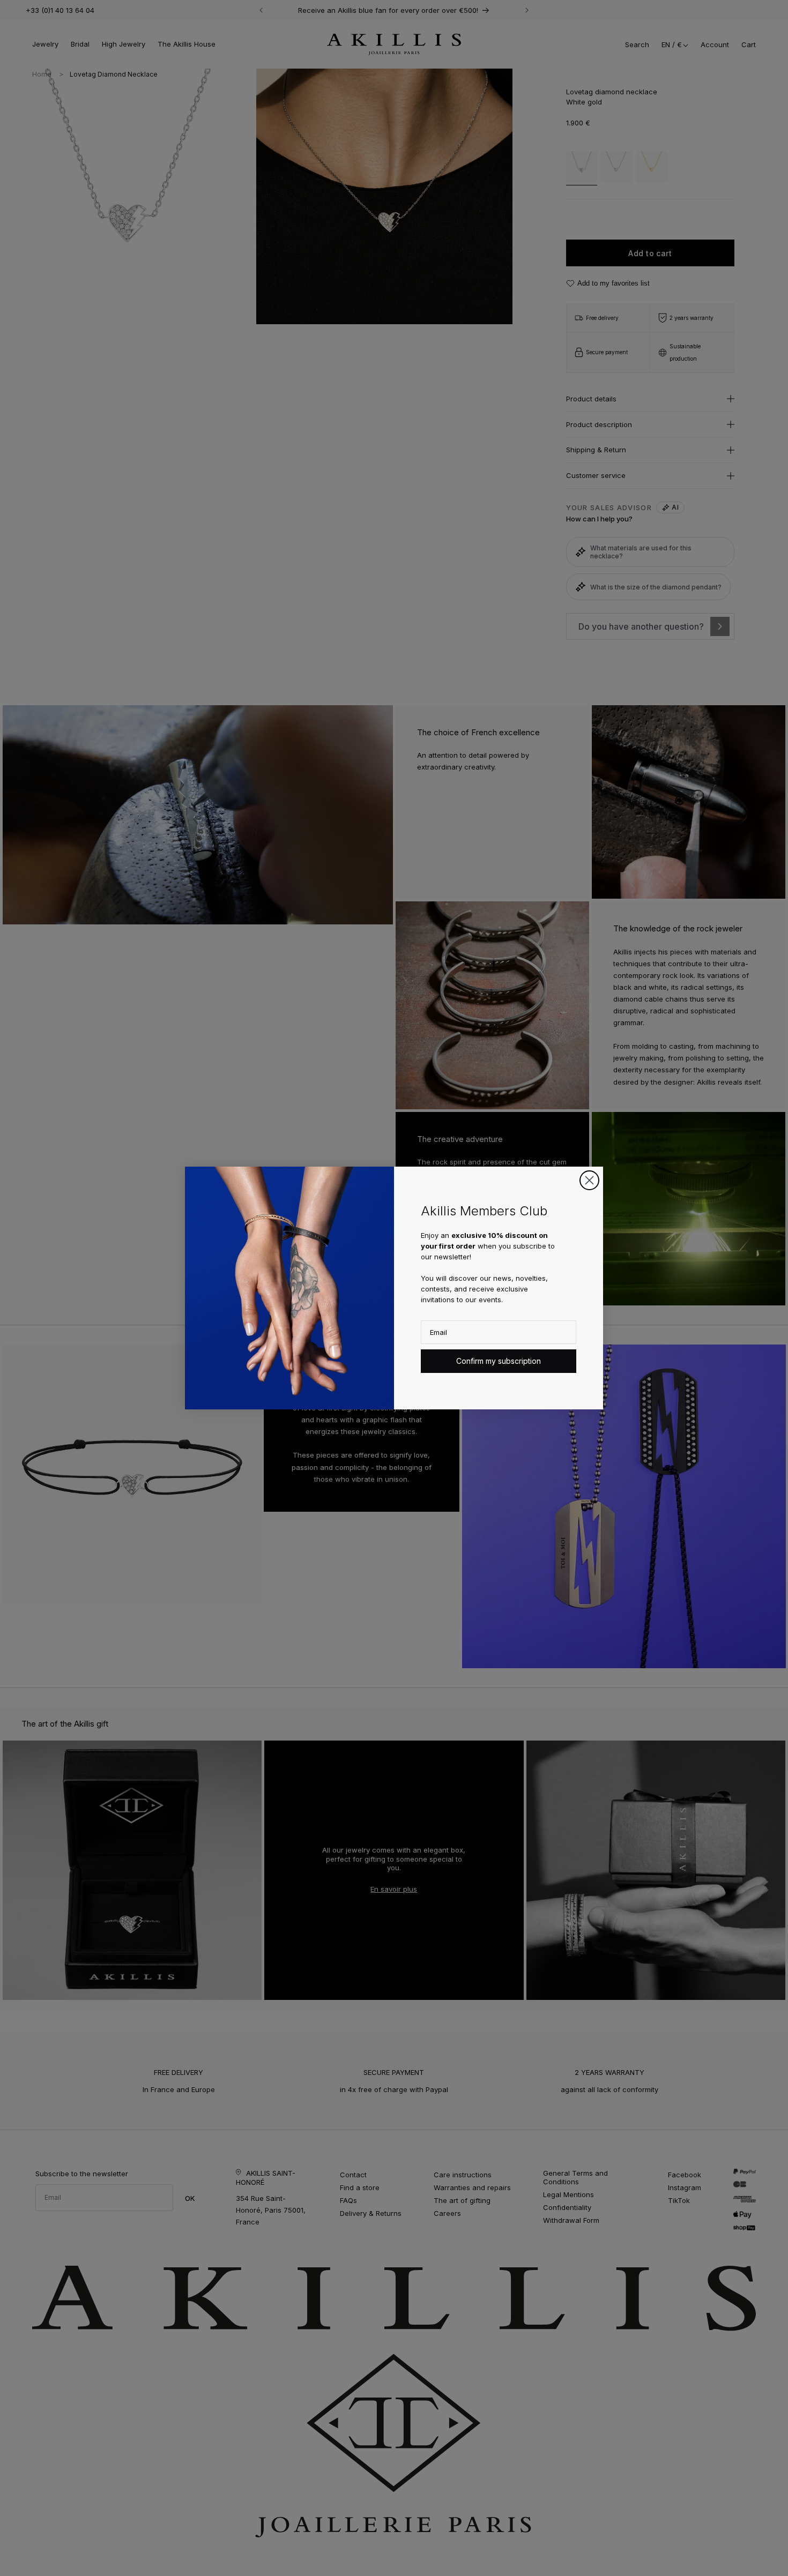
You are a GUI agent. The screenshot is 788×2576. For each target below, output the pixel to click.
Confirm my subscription (499, 1361)
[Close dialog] (589, 1180)
